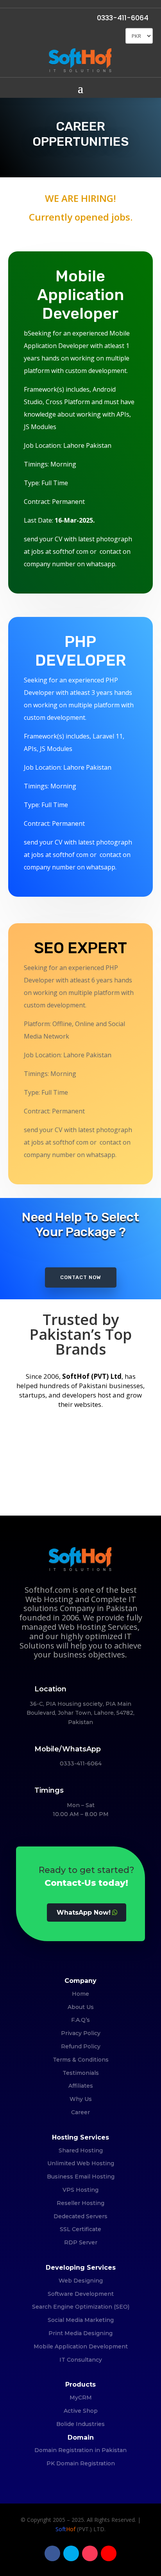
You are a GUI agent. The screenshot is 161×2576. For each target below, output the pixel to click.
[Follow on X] (71, 2553)
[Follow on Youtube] (109, 2553)
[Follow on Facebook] (52, 2553)
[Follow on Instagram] (90, 2553)
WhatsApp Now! (84, 1913)
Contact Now (81, 1277)
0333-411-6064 (123, 18)
